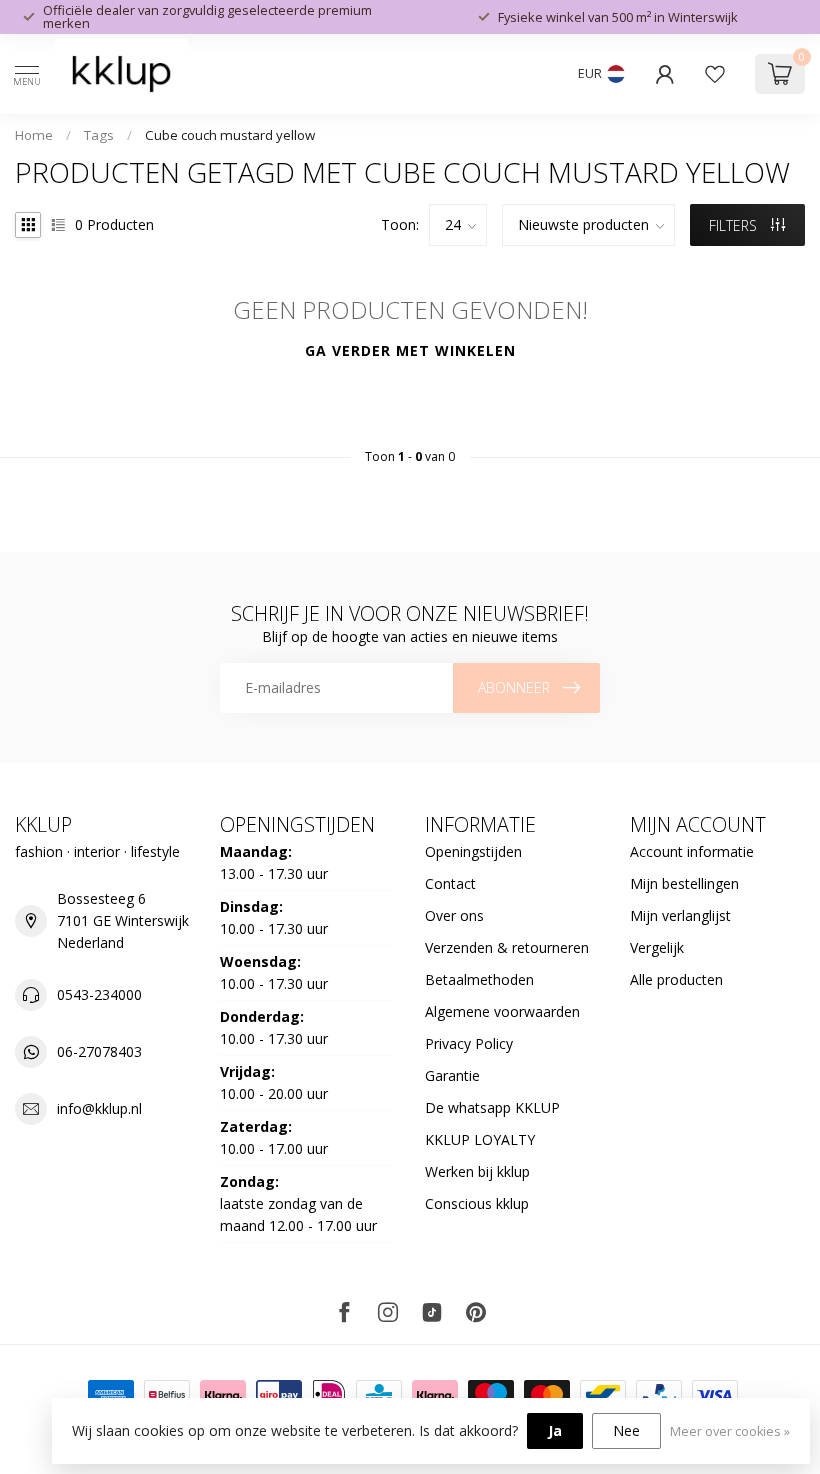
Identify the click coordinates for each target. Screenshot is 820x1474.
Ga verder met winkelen (410, 350)
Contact (450, 883)
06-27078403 (99, 1051)
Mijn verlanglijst (680, 915)
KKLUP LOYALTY (480, 1139)
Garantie (452, 1075)
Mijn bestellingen (684, 883)
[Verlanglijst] (715, 74)
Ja (555, 1430)
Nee (626, 1430)
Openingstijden (473, 851)
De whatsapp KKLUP (492, 1107)
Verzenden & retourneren (507, 947)
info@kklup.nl (99, 1108)
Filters (735, 225)
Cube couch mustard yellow (230, 135)
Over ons (454, 915)
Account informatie (692, 851)
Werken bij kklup (477, 1171)
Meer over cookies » (730, 1431)
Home (34, 135)
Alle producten (676, 979)
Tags (99, 135)
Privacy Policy (469, 1043)
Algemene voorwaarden (502, 1011)
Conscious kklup (477, 1203)
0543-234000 (99, 994)
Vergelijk (657, 947)
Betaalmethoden (479, 979)
